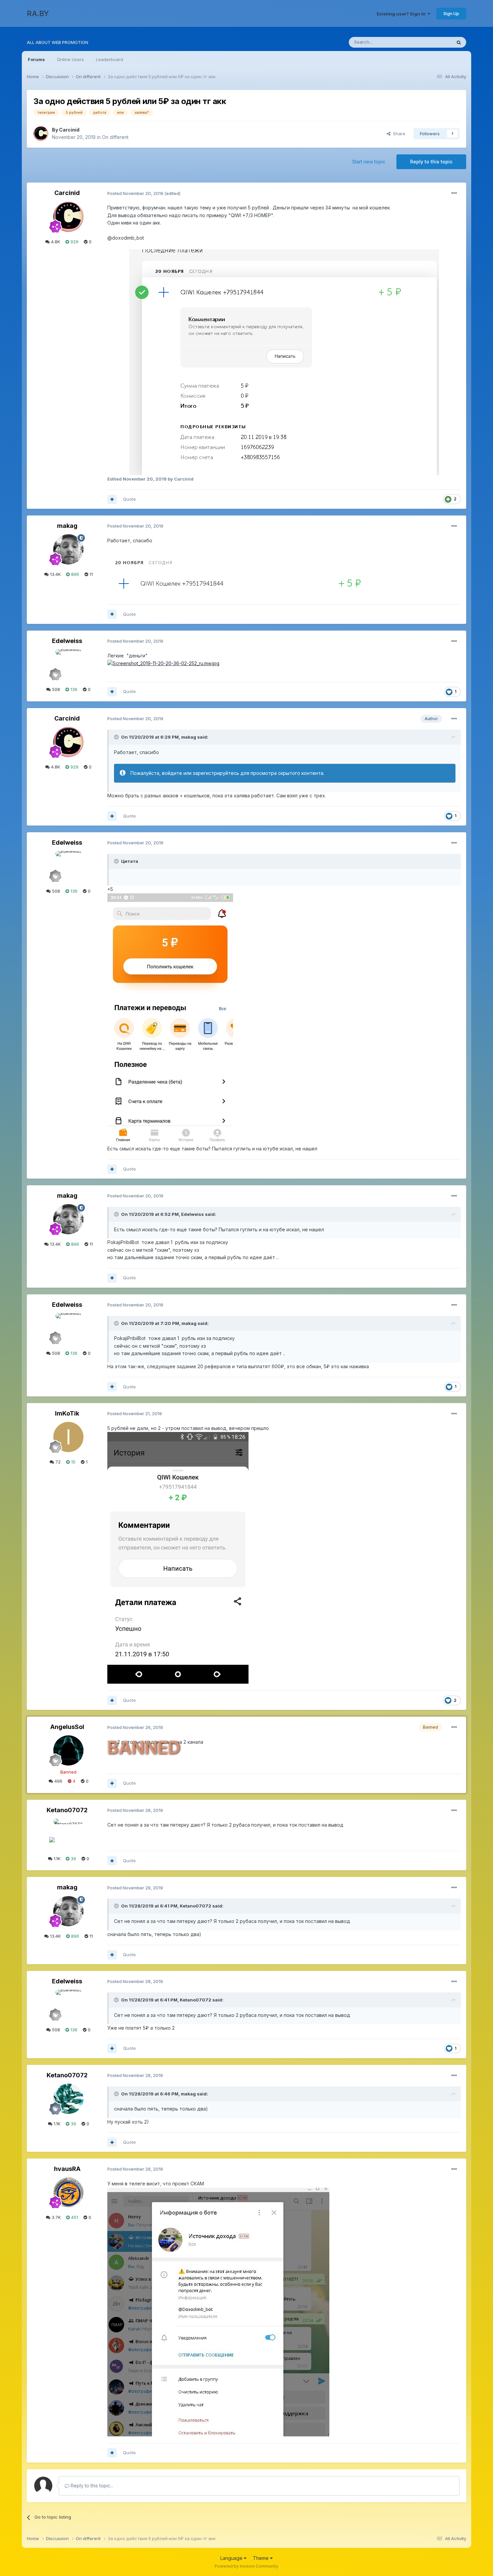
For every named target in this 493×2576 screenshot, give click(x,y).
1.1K (56, 1859)
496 (58, 1781)
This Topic (432, 42)
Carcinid (69, 130)
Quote (129, 499)
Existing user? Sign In (402, 14)
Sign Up (451, 13)
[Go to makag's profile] (68, 549)
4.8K (55, 242)
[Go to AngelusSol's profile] (68, 1750)
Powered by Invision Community (246, 2566)
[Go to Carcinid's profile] (41, 134)
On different (115, 137)
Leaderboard (109, 59)
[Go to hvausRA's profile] (68, 2192)
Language (232, 2558)
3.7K (56, 2217)
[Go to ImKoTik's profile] (68, 1437)
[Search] (459, 42)
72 (57, 1462)
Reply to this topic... (91, 2486)
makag (67, 526)
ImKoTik (67, 1413)
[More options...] (454, 193)
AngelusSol (67, 1727)
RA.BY (38, 13)
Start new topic (369, 162)
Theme (261, 2558)
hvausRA (67, 2169)
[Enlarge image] (284, 362)
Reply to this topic (431, 162)
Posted (135, 193)
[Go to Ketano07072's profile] (68, 1834)
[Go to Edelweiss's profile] (68, 664)
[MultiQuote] (112, 499)
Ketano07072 (67, 1810)
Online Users (70, 59)
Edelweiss (67, 641)
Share (398, 134)
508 (55, 689)
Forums (36, 59)
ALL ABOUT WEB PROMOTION (58, 42)
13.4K (55, 574)
